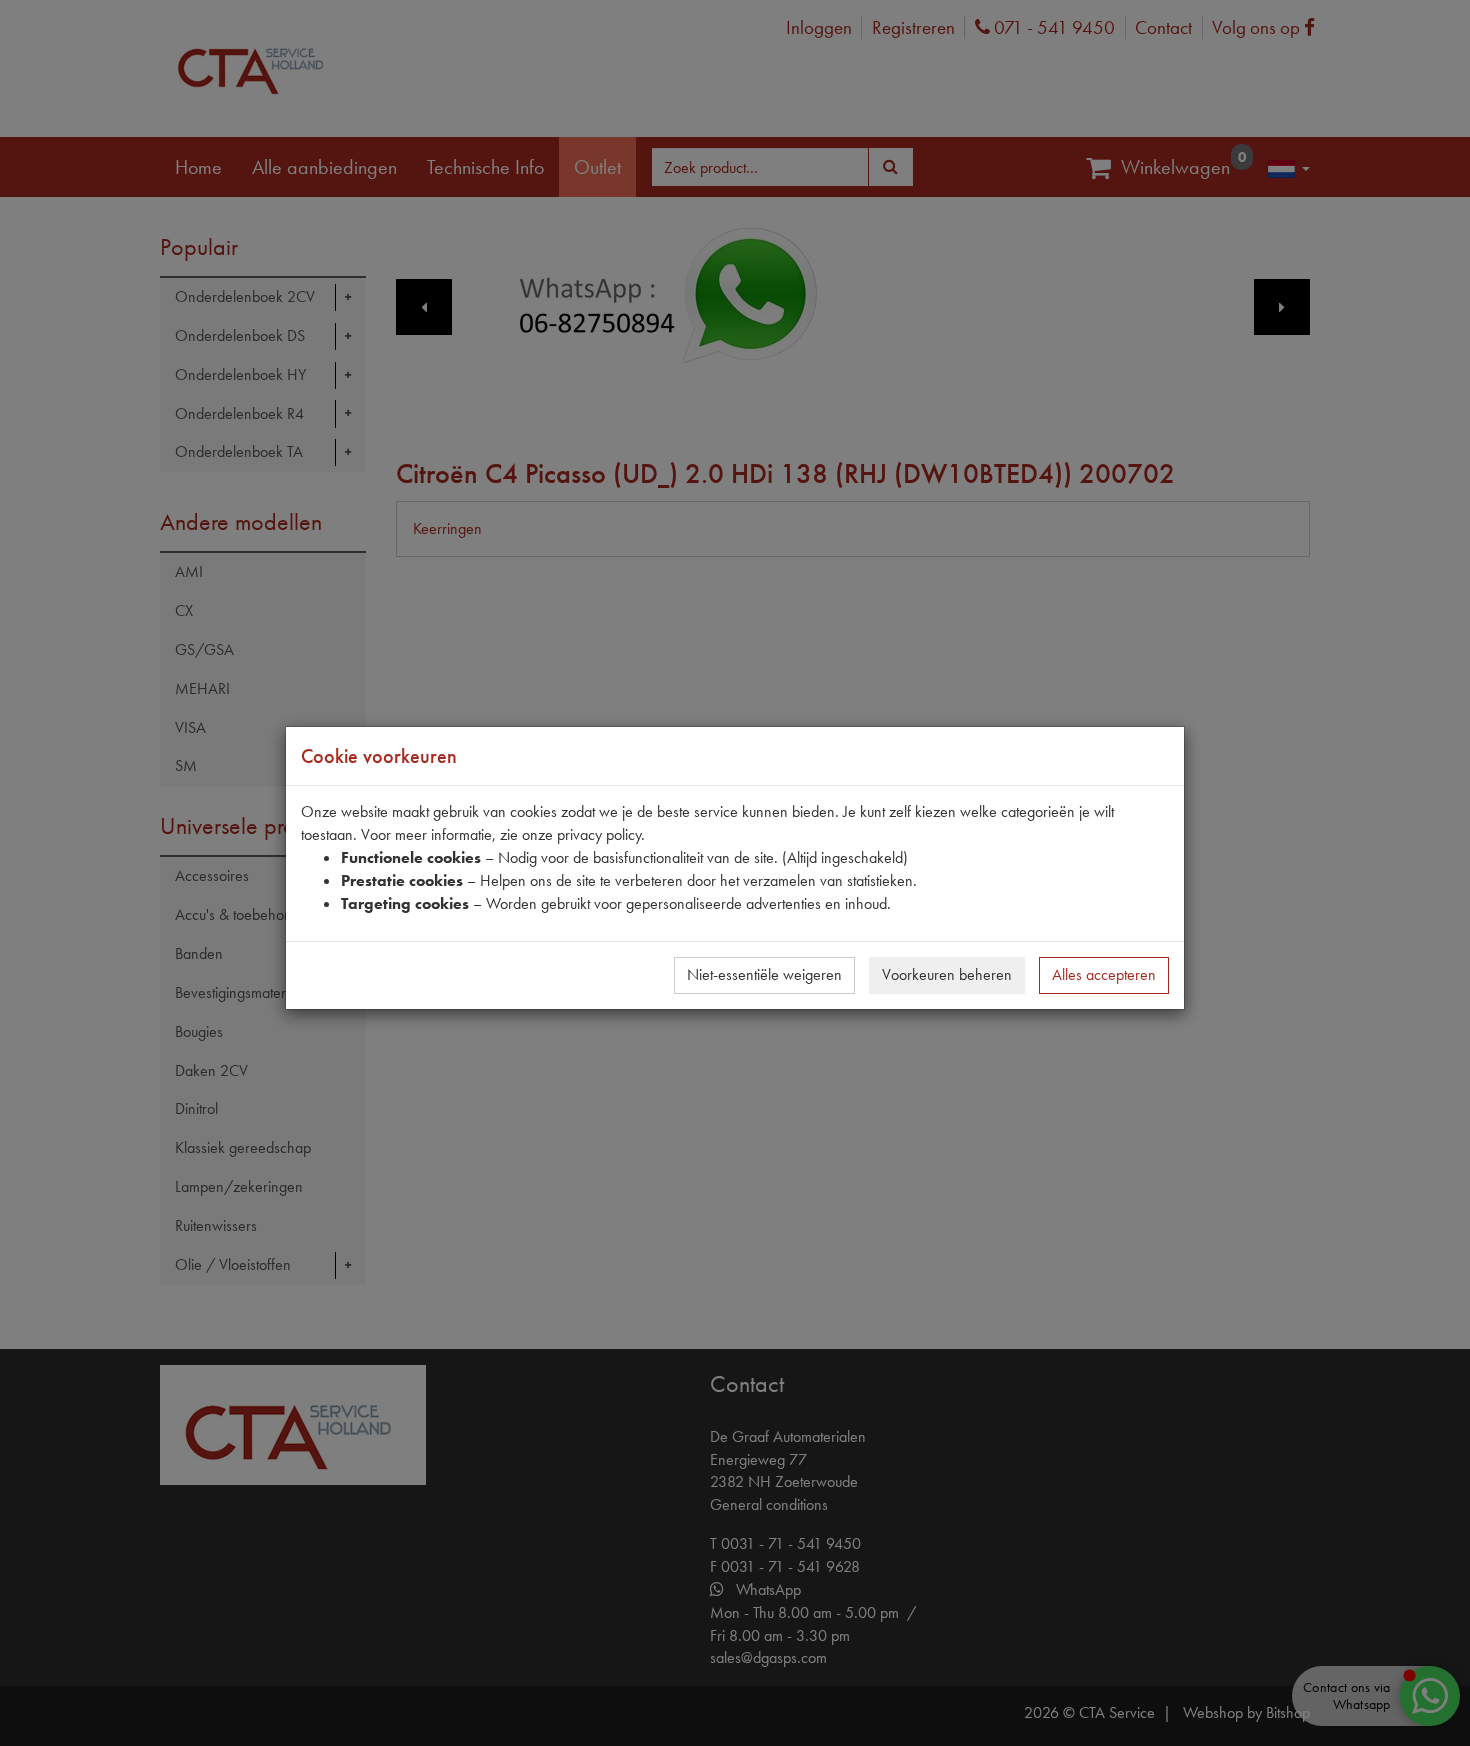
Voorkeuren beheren (947, 974)
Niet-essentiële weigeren (764, 974)
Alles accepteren (1104, 974)
